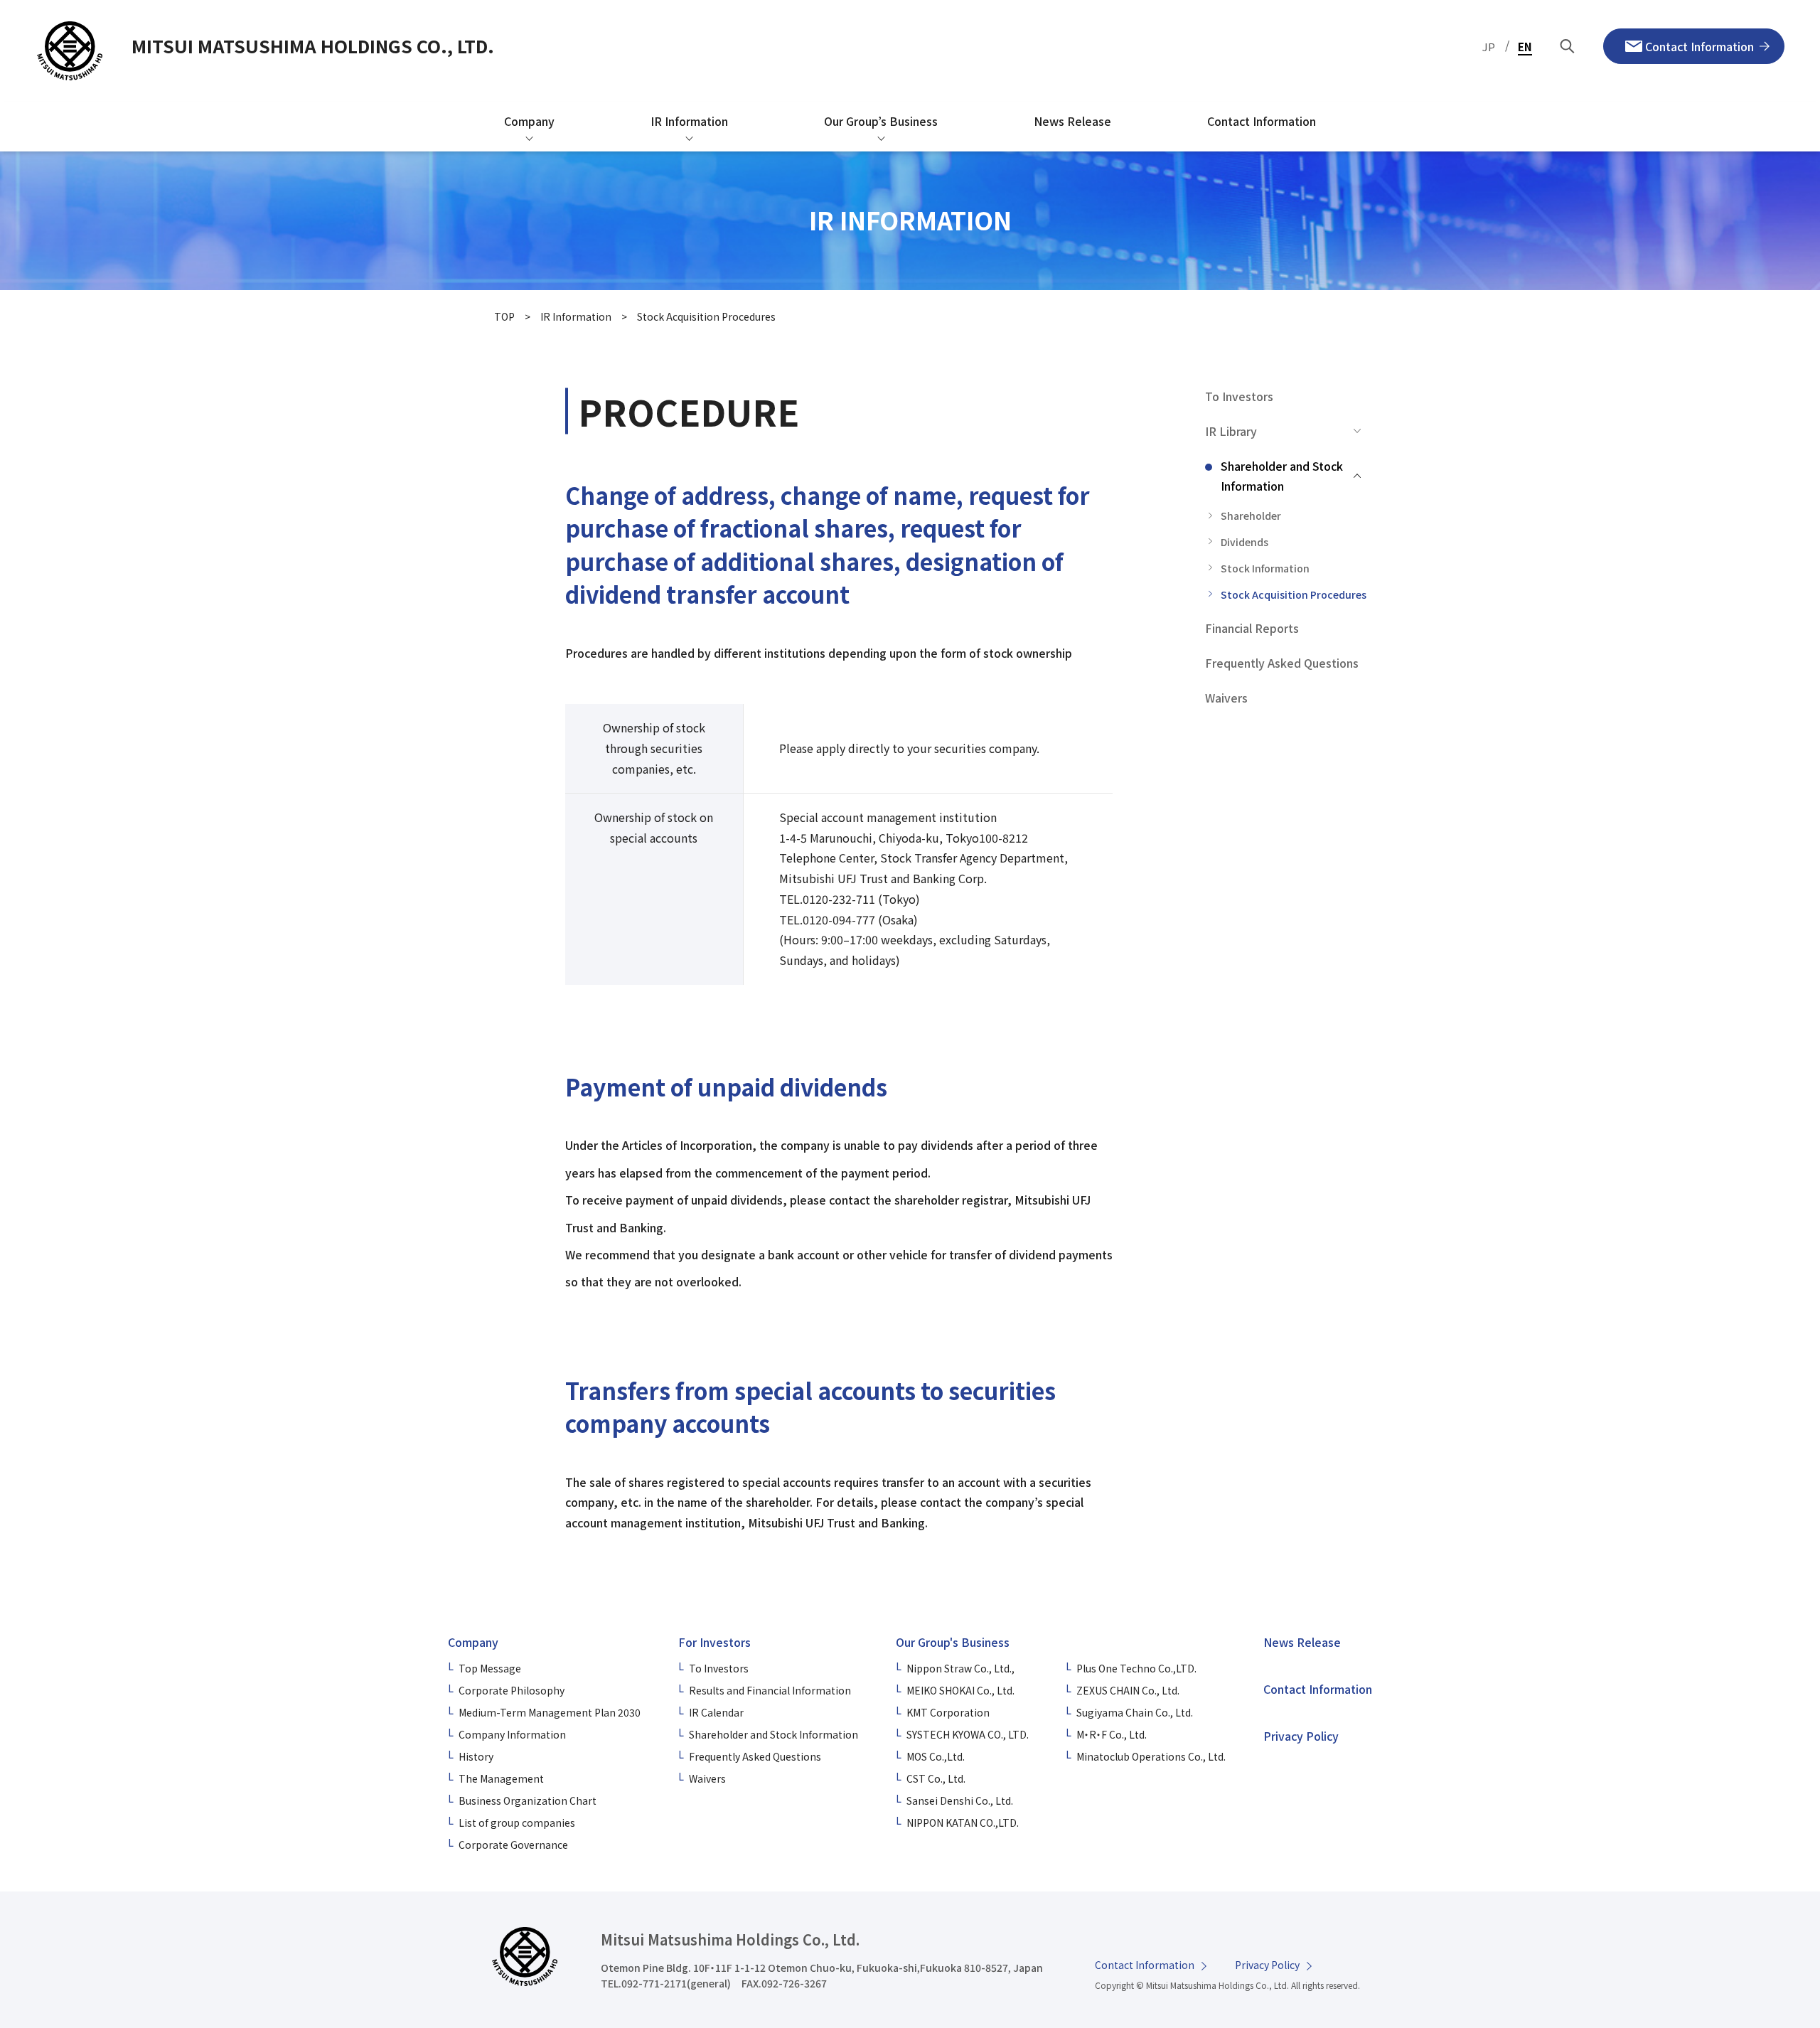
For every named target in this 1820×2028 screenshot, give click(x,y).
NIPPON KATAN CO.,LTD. (963, 1822)
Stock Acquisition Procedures (706, 316)
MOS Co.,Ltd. (936, 1756)
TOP (504, 316)
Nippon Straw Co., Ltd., (960, 1668)
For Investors (714, 1642)
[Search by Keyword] (1568, 47)
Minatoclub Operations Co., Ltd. (1151, 1756)
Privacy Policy (1301, 1736)
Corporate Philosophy (512, 1690)
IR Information (576, 316)
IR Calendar (716, 1712)
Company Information (512, 1734)
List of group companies (517, 1822)
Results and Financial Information (770, 1690)
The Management (501, 1778)
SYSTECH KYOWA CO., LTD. (968, 1734)
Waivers (707, 1778)
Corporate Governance (513, 1845)
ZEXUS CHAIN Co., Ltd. (1128, 1690)
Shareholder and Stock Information (773, 1734)
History (476, 1756)
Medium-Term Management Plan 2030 (550, 1712)
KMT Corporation (948, 1712)
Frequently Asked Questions (755, 1756)
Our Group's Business (953, 1642)
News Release (1302, 1642)
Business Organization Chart (528, 1800)
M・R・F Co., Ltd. (1112, 1734)
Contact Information (1318, 1689)
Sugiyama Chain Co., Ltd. (1135, 1712)
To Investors (719, 1668)
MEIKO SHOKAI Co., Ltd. (960, 1690)
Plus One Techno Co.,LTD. (1136, 1668)
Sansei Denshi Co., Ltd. (960, 1800)
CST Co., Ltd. (936, 1778)
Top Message (490, 1668)
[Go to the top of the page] (1753, 1887)
